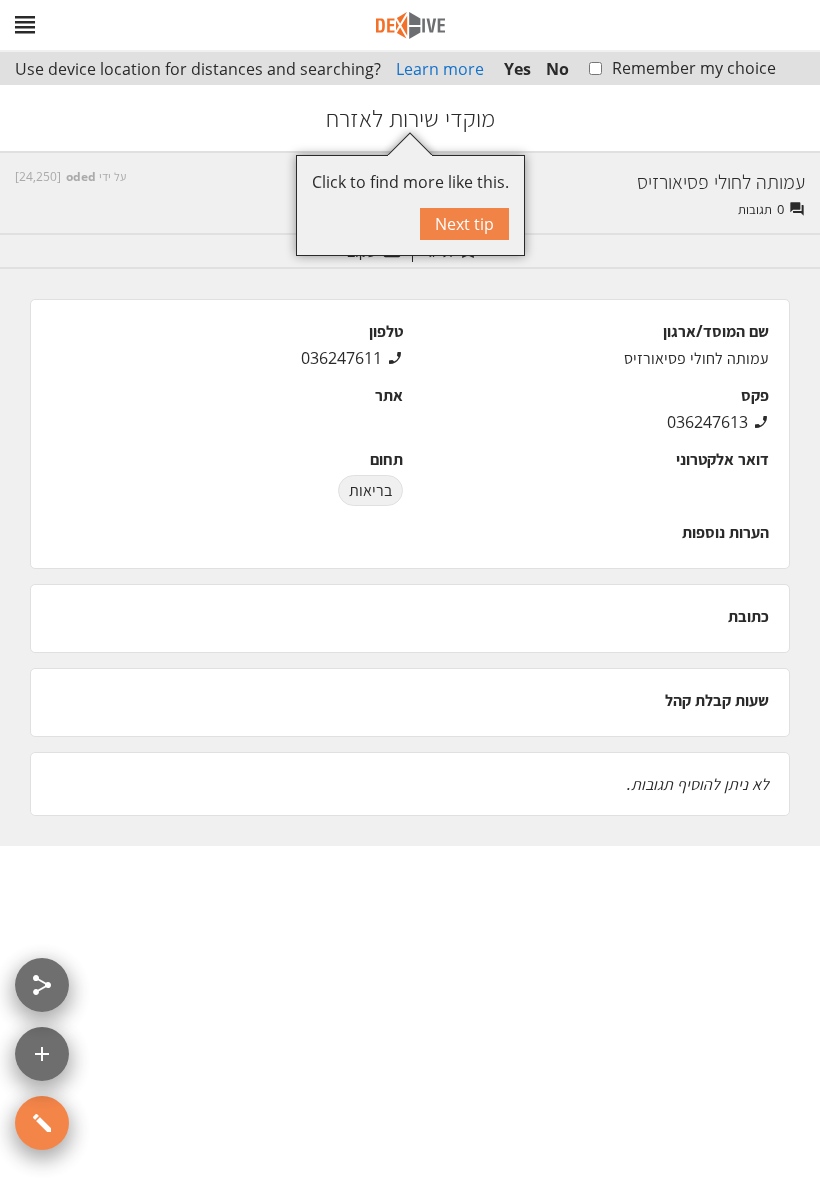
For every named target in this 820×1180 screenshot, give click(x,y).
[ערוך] (42, 1123)
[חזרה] (787, 118)
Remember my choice (694, 68)
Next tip (464, 224)
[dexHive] (410, 25)
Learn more (440, 69)
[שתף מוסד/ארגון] (42, 985)
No (557, 69)
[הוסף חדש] (42, 1054)
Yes (517, 69)
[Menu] (25, 25)
